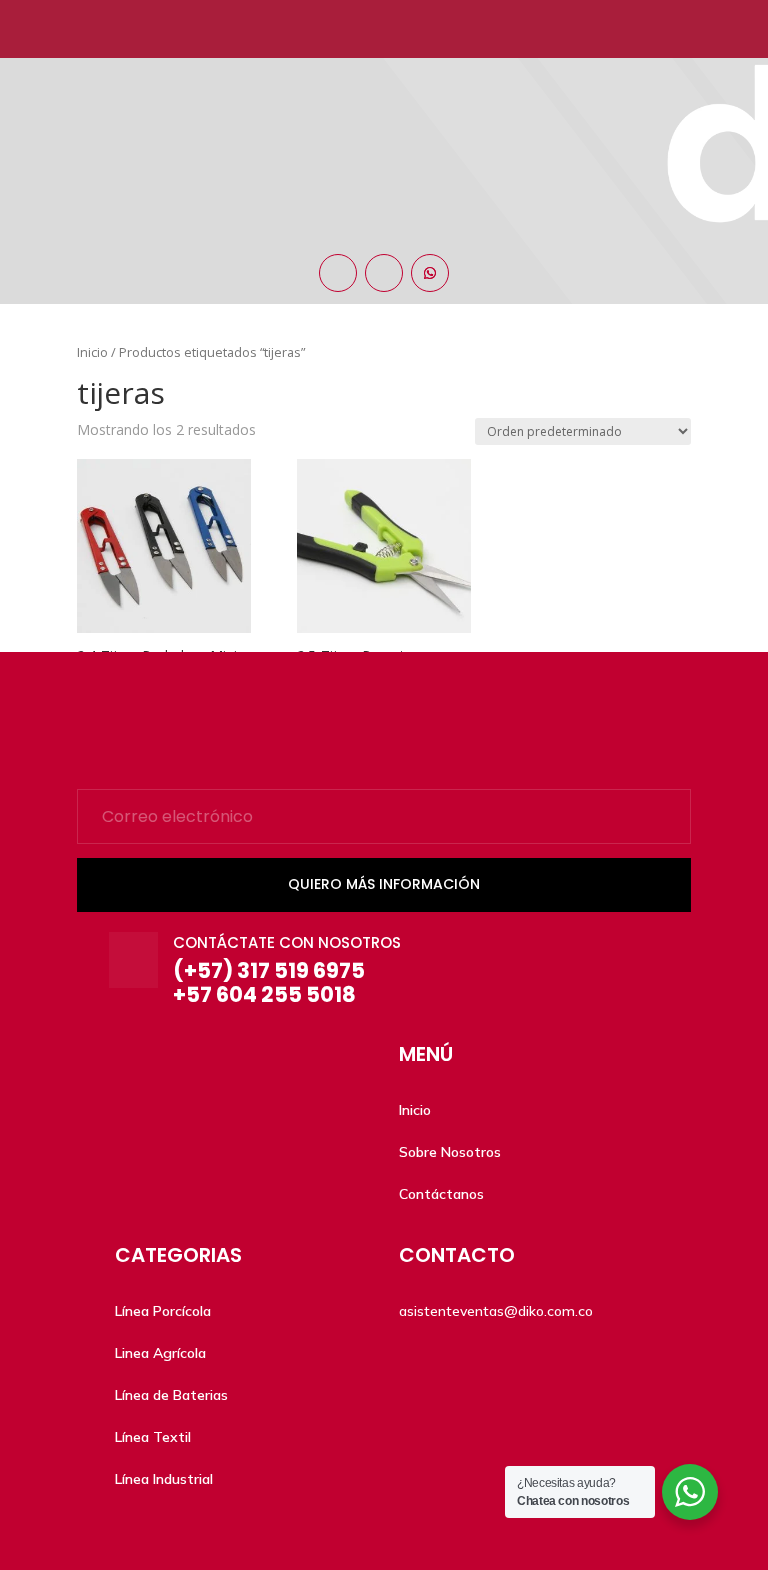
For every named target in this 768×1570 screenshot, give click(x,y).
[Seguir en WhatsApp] (430, 273)
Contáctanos (441, 1194)
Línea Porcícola (163, 1311)
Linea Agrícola (160, 1353)
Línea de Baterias (171, 1395)
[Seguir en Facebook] (338, 273)
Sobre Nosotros (450, 1152)
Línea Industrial (164, 1479)
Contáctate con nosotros (287, 942)
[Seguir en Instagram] (384, 273)
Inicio (415, 1110)
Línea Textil (153, 1437)
